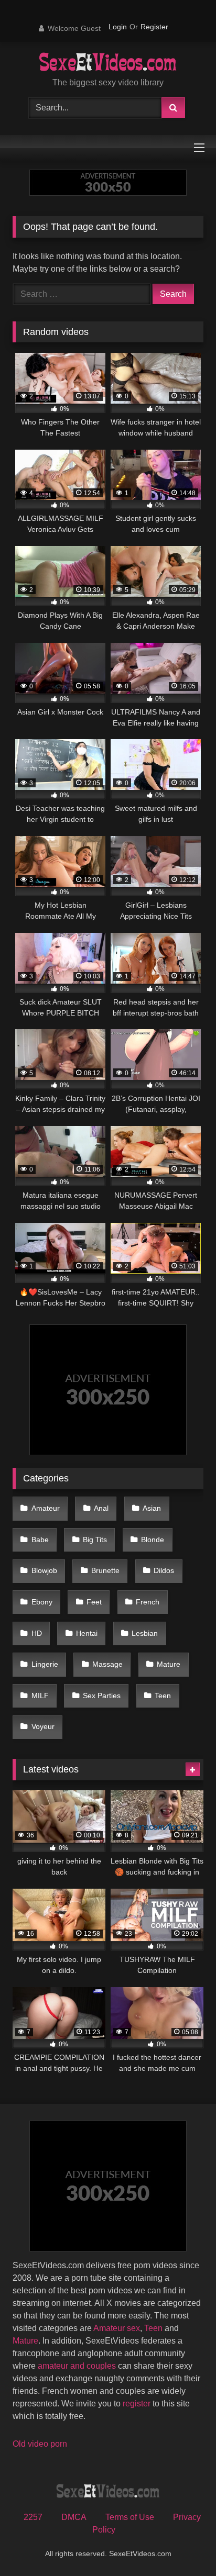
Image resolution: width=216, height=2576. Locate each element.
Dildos (164, 1570)
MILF (40, 1696)
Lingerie (45, 1664)
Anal (101, 1508)
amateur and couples (77, 2366)
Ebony (42, 1602)
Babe (40, 1540)
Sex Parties (102, 1696)
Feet (94, 1602)
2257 (33, 2517)
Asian (152, 1508)
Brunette (105, 1570)
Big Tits (95, 1540)
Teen (163, 1696)
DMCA (74, 2517)
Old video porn (40, 2444)
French (148, 1602)
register (137, 2404)
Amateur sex (117, 2328)
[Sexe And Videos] (108, 63)
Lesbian (145, 1633)
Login (118, 27)
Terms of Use (130, 2517)
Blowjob (44, 1570)
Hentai (87, 1633)
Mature (169, 1664)
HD (37, 1633)
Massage (107, 1664)
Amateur (46, 1508)
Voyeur (43, 1726)
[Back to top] (183, 2545)
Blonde (153, 1540)
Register (154, 27)
